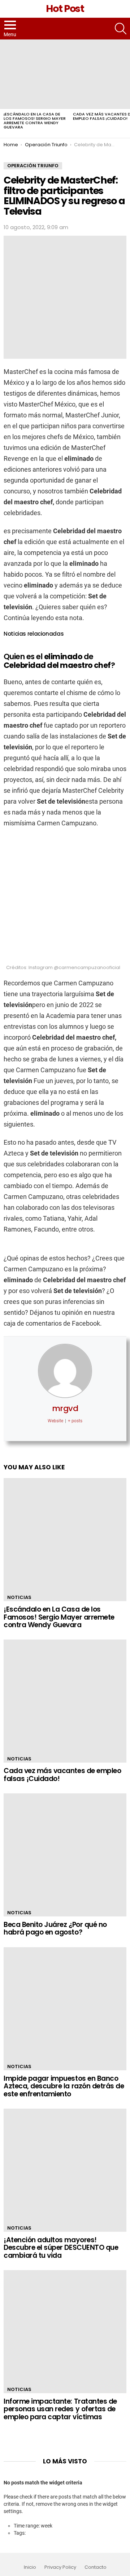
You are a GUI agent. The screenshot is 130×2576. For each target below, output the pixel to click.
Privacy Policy (60, 2567)
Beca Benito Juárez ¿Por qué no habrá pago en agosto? (55, 1928)
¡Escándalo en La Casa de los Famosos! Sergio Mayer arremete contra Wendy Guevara (35, 121)
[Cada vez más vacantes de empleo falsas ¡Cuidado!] (65, 1701)
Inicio (30, 2567)
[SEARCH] (121, 29)
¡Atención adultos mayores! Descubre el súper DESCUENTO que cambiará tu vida (61, 2248)
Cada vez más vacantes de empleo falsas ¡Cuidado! (62, 1775)
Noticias (19, 1597)
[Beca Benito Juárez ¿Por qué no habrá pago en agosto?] (65, 1855)
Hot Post (65, 9)
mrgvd (65, 1408)
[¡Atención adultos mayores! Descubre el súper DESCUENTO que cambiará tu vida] (65, 2170)
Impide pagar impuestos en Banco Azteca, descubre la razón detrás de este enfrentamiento (64, 2086)
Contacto (96, 2567)
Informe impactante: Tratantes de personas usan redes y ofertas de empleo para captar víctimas (60, 2409)
